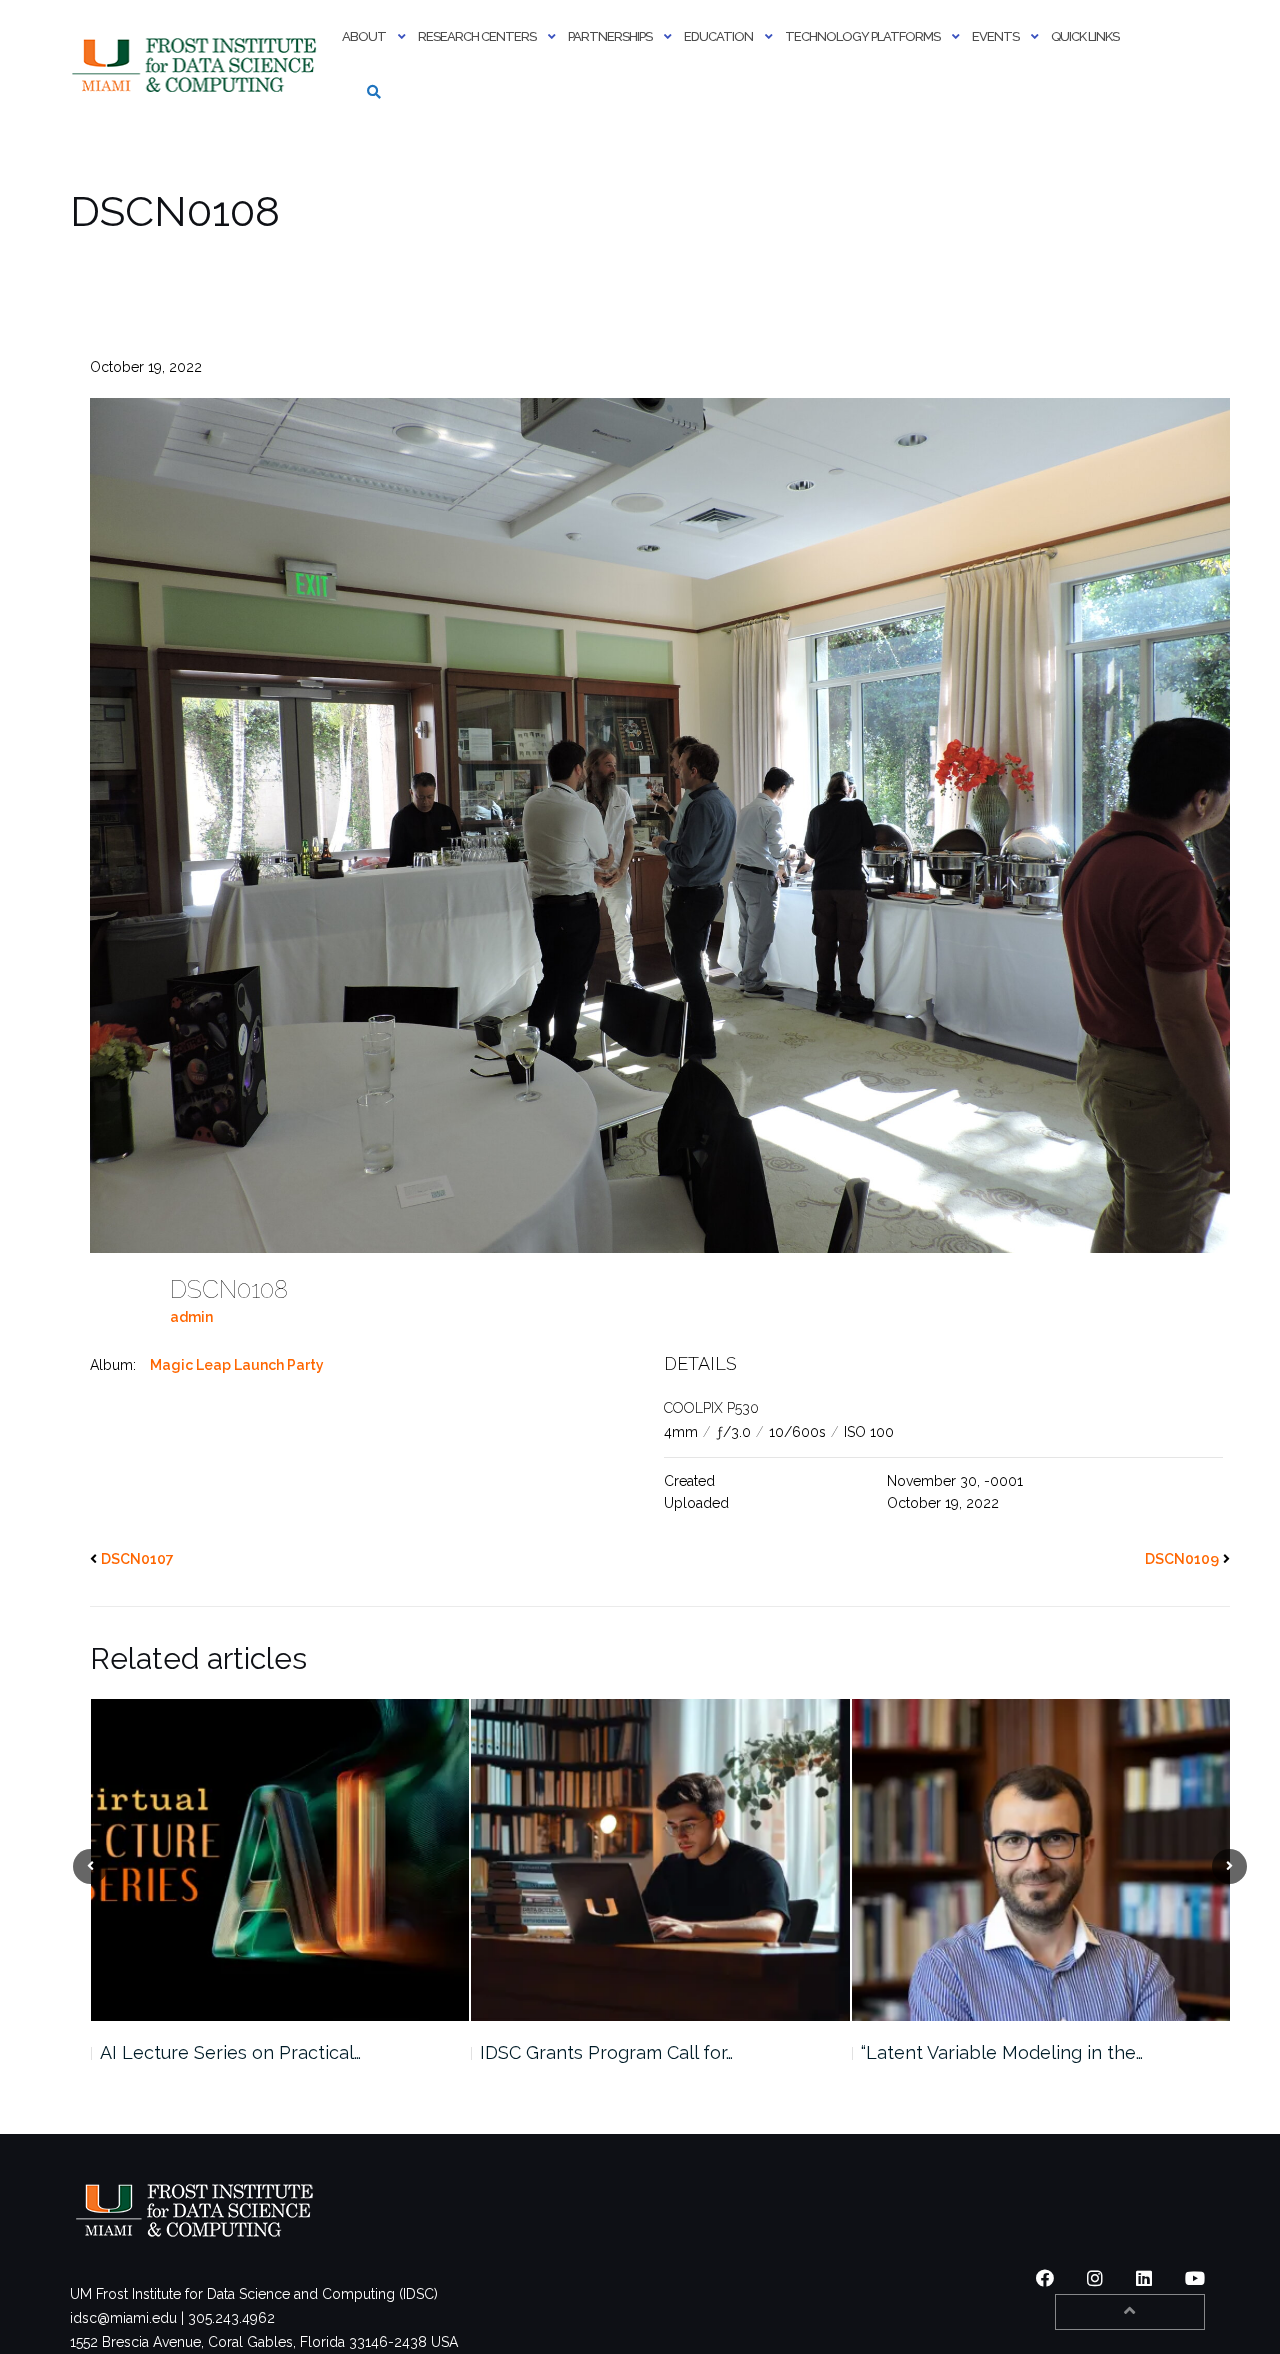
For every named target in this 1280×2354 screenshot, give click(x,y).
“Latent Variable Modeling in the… (621, 2052)
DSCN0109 (1182, 1559)
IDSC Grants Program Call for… (225, 2052)
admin (191, 1317)
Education (718, 36)
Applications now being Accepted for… (1024, 2052)
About (364, 36)
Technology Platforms (862, 36)
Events (995, 36)
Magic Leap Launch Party (237, 1365)
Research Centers (477, 36)
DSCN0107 (137, 1559)
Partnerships (610, 36)
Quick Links (1085, 36)
